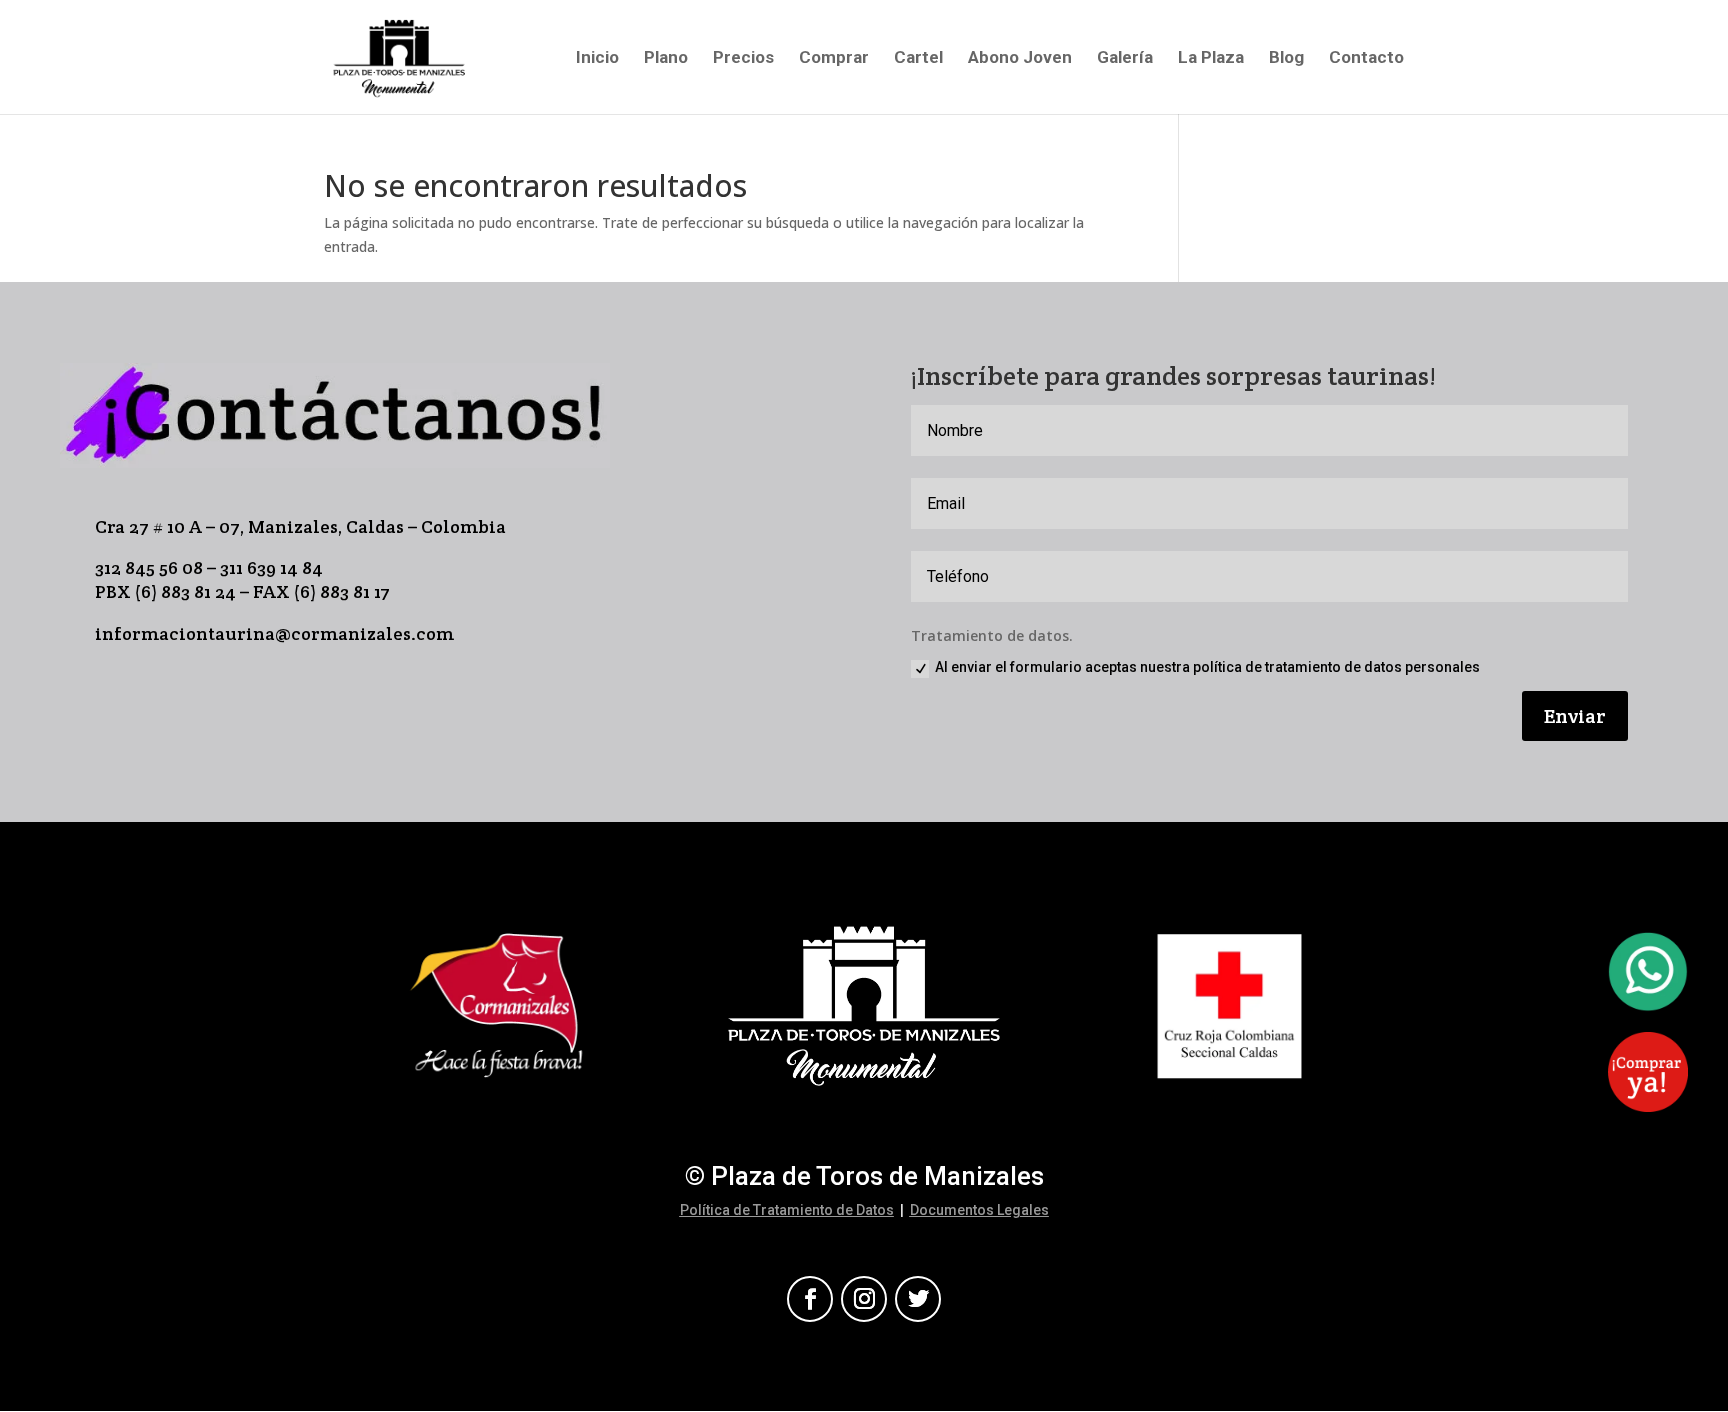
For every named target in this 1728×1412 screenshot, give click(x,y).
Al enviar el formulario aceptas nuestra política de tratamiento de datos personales (1207, 667)
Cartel (918, 58)
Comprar (834, 58)
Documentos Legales (979, 1210)
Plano (666, 58)
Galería (1125, 58)
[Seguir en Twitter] (918, 1299)
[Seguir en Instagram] (864, 1299)
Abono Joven (1020, 58)
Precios (743, 58)
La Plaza (1211, 58)
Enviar (1575, 716)
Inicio (597, 58)
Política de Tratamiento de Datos (787, 1210)
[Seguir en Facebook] (810, 1299)
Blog (1286, 58)
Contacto (1366, 58)
